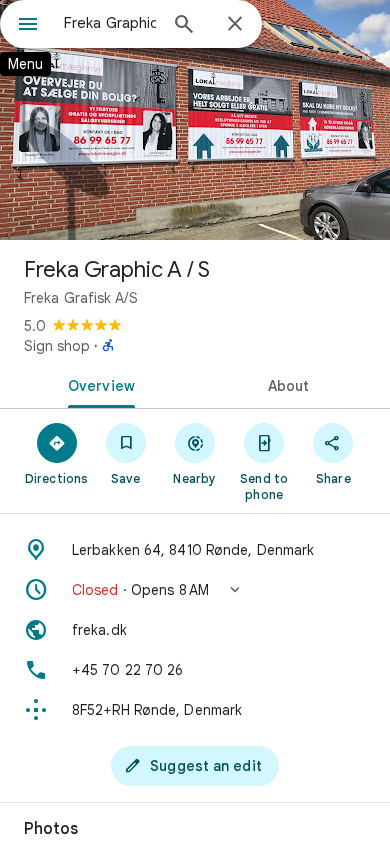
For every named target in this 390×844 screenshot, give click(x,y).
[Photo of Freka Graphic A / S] (195, 120)
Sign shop (57, 346)
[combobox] (110, 23)
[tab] (97, 384)
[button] (195, 590)
